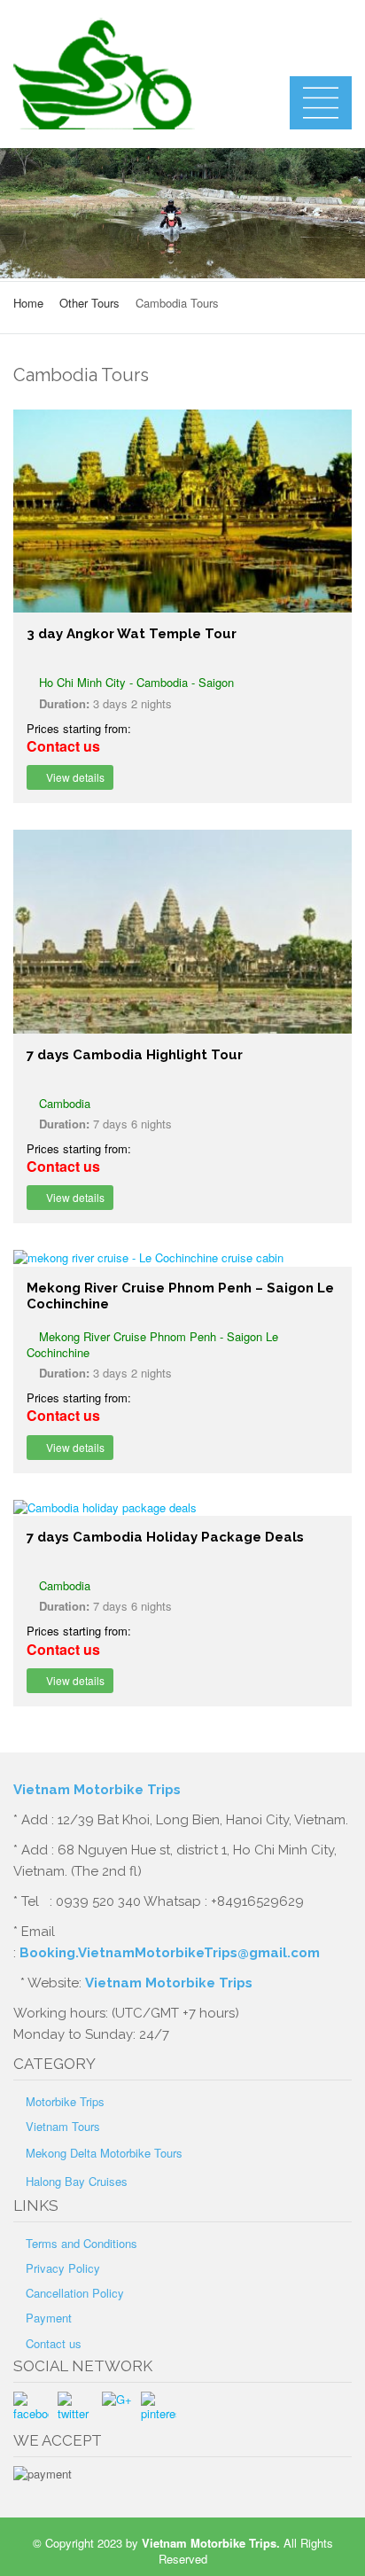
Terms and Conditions (82, 2243)
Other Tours (89, 303)
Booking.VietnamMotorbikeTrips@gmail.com (170, 1953)
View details (74, 777)
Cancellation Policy (75, 2293)
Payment (49, 2318)
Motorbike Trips (65, 2101)
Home (28, 303)
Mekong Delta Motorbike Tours (104, 2153)
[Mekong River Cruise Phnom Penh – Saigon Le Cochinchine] (182, 1258)
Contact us (54, 2343)
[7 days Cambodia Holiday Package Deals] (182, 1508)
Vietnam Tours (63, 2126)
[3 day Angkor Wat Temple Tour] (182, 511)
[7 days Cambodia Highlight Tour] (182, 931)
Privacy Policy (63, 2268)
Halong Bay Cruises (77, 2181)
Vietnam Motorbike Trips (99, 1790)
